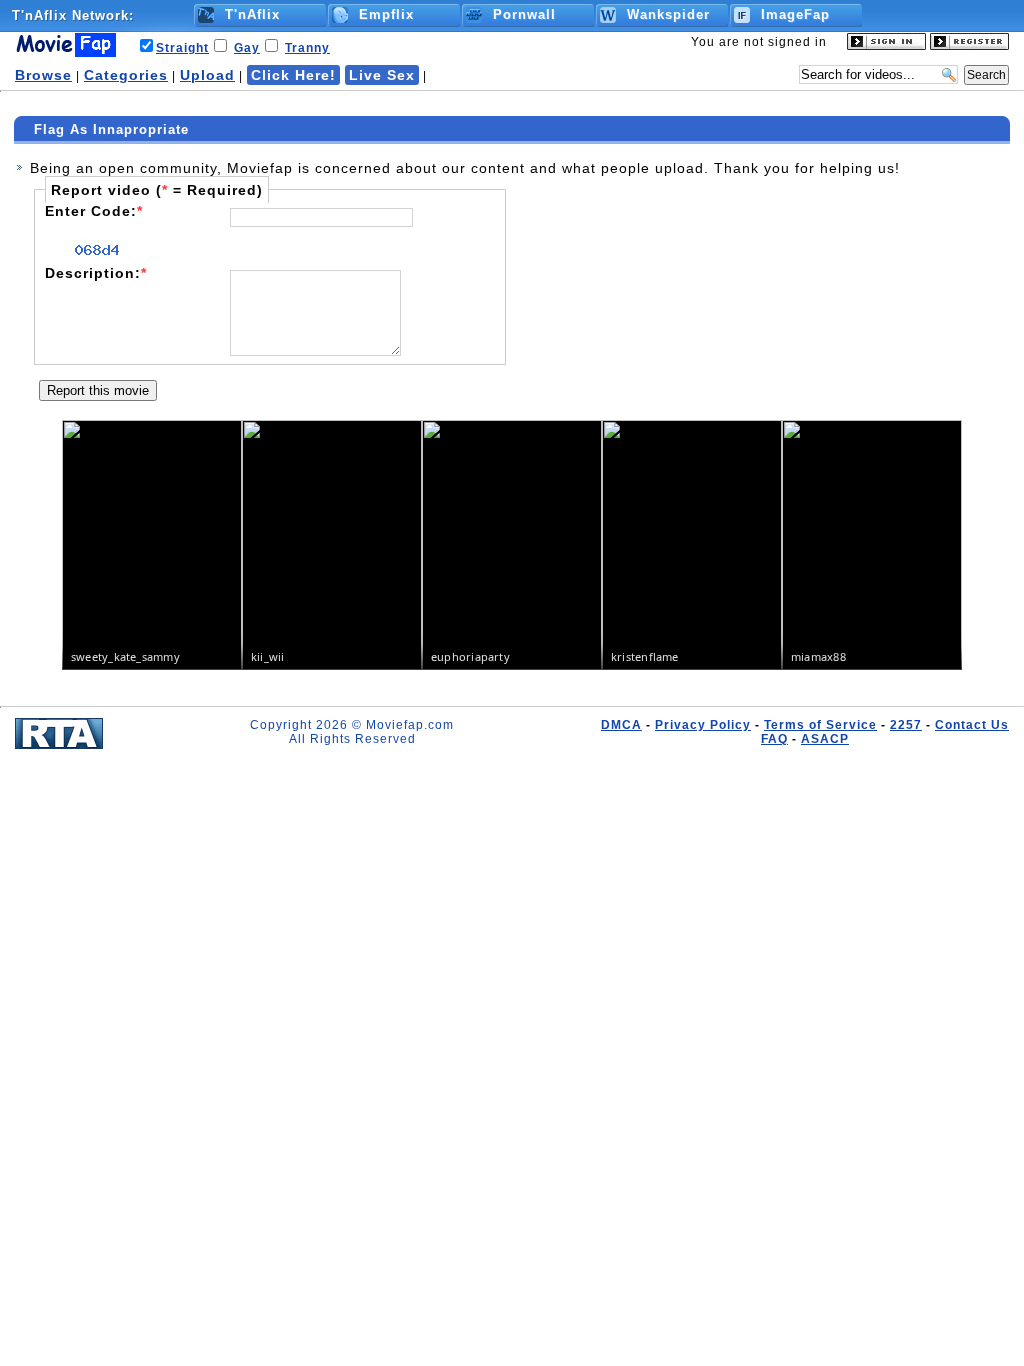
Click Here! (293, 75)
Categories (126, 75)
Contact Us (972, 725)
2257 (906, 725)
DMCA (621, 725)
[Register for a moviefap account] (969, 46)
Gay (247, 48)
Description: (96, 273)
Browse (43, 75)
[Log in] (886, 46)
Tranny (307, 48)
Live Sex (382, 75)
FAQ (774, 739)
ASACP (825, 739)
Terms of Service (820, 725)
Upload (207, 75)
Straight (182, 48)
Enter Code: (94, 211)
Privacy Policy (703, 725)
